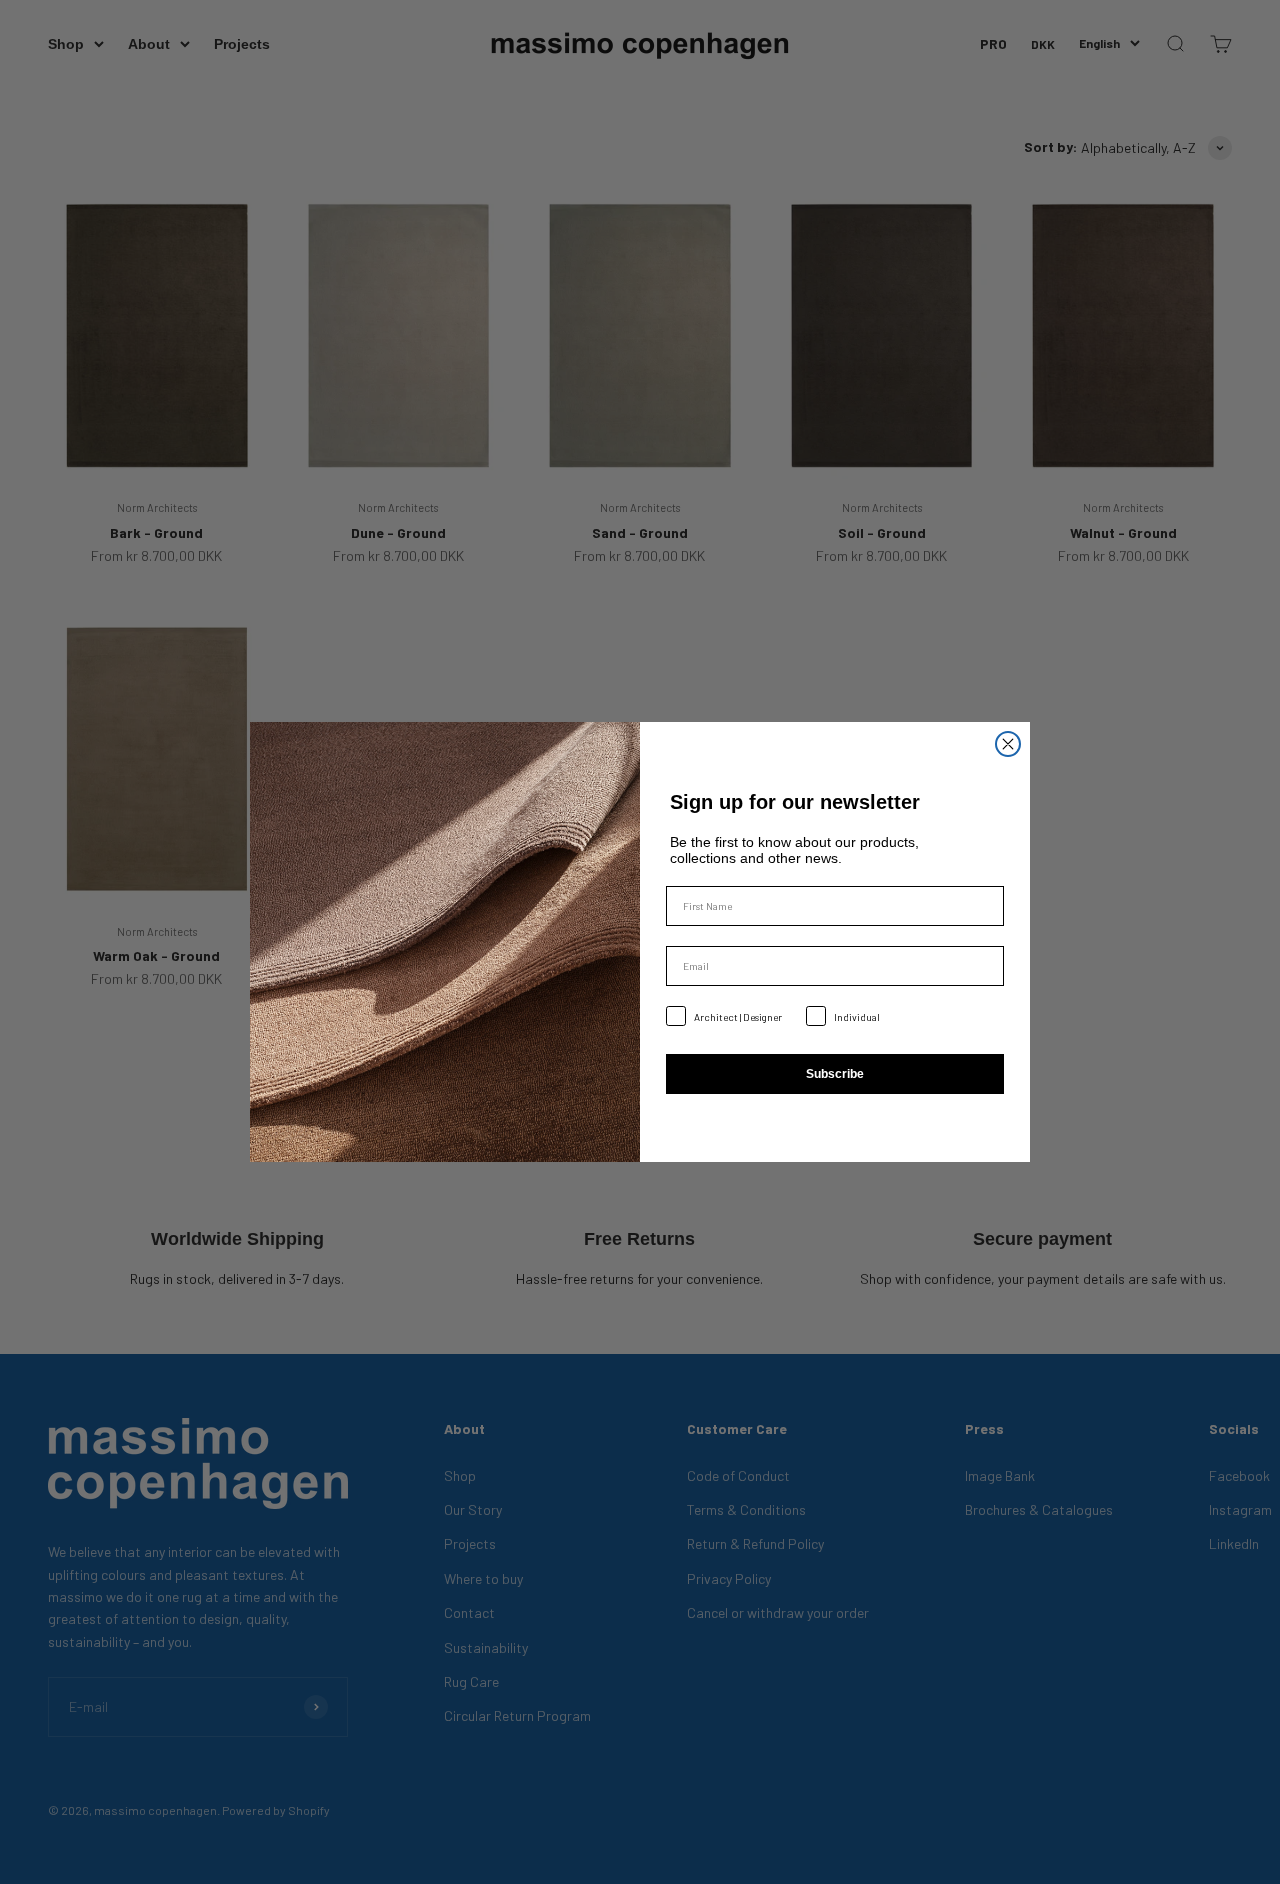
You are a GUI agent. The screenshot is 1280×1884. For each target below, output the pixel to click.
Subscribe (835, 1074)
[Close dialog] (1008, 744)
